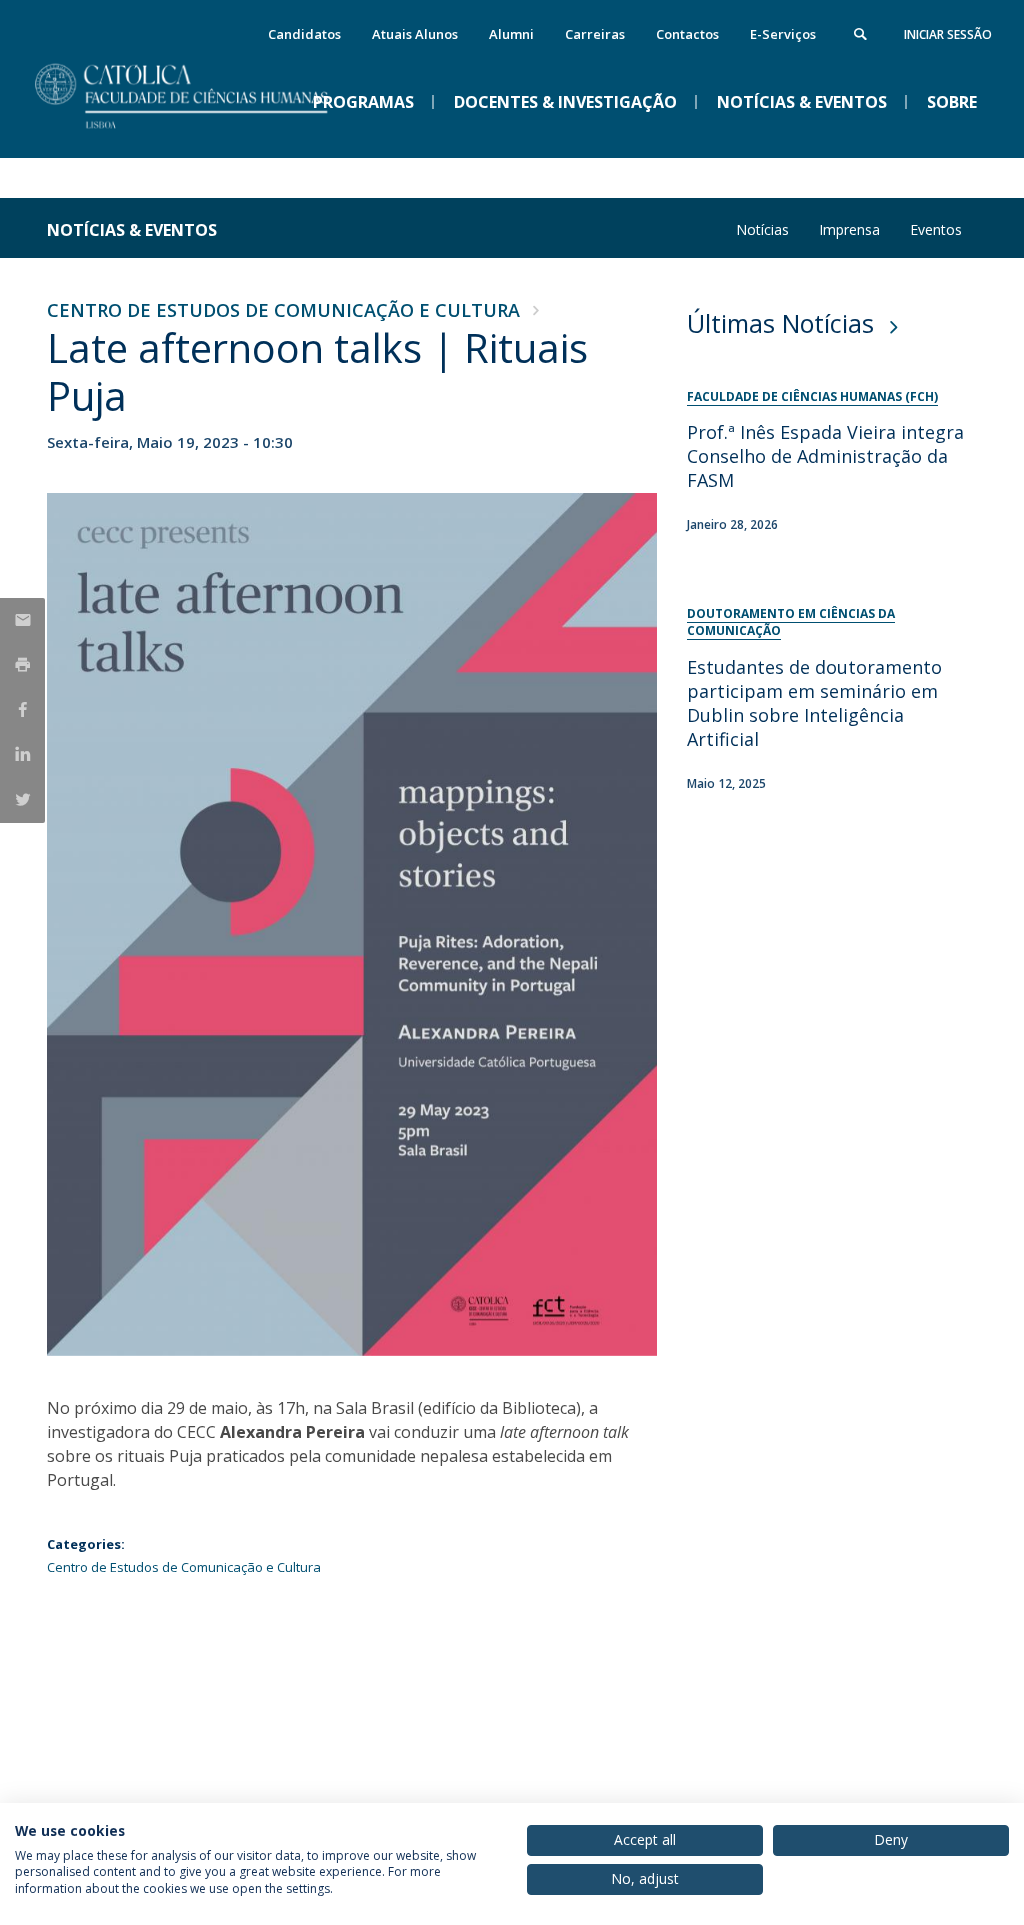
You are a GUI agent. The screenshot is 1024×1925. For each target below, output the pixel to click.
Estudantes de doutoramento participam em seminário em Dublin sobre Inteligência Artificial (814, 703)
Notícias (762, 229)
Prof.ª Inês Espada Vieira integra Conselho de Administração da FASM (825, 456)
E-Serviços (783, 34)
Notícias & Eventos (132, 230)
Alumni (511, 34)
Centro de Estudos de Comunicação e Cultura (283, 310)
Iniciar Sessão (948, 34)
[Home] (197, 141)
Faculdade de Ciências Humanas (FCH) (812, 396)
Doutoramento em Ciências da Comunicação (791, 622)
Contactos (687, 34)
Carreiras (595, 34)
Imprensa (849, 229)
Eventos (936, 229)
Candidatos (304, 34)
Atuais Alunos (415, 34)
